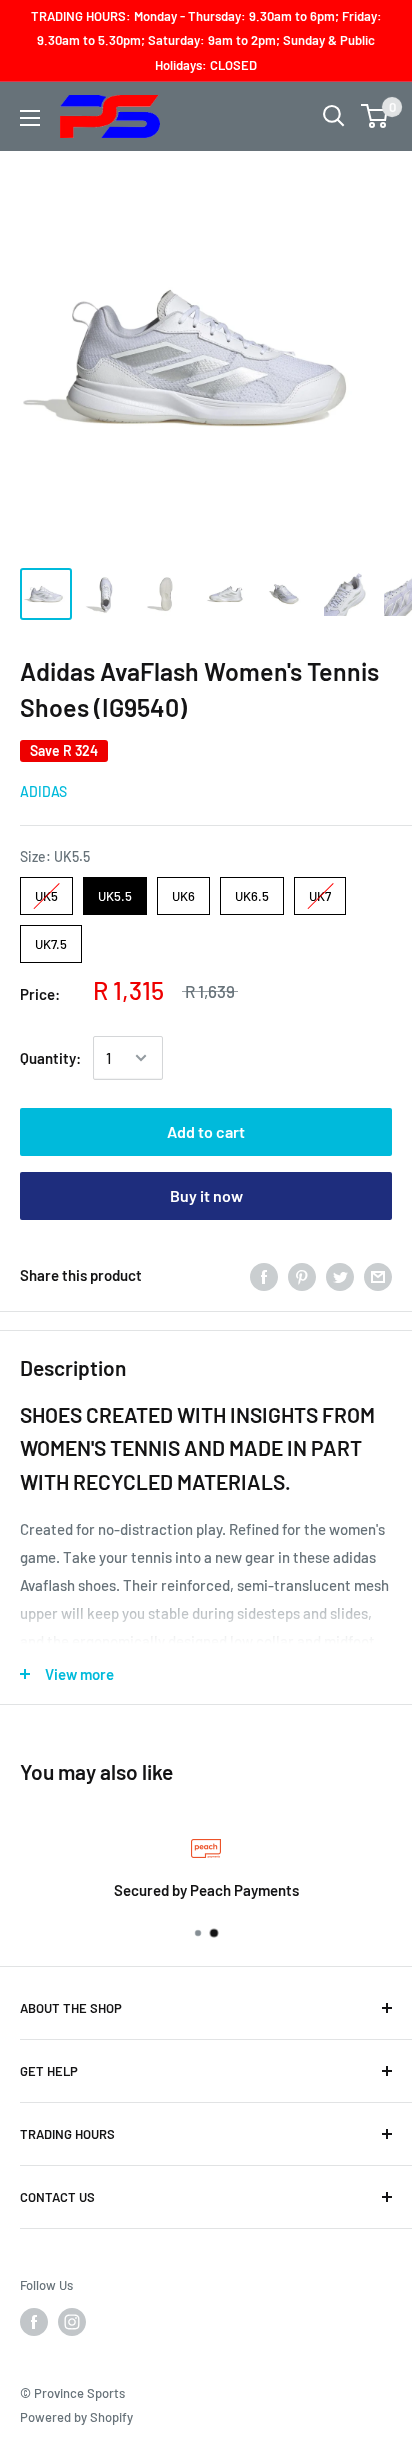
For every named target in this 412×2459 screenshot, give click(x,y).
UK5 (46, 890)
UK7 (320, 890)
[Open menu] (30, 118)
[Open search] (334, 116)
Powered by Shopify (76, 2417)
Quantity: (50, 1058)
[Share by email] (378, 1275)
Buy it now (206, 1195)
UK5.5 (115, 890)
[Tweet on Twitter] (340, 1275)
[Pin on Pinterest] (302, 1275)
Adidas (43, 791)
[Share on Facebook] (264, 1275)
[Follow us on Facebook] (34, 2322)
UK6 (183, 890)
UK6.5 (252, 890)
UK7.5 (51, 938)
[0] (375, 116)
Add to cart (206, 1131)
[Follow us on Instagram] (72, 2322)
